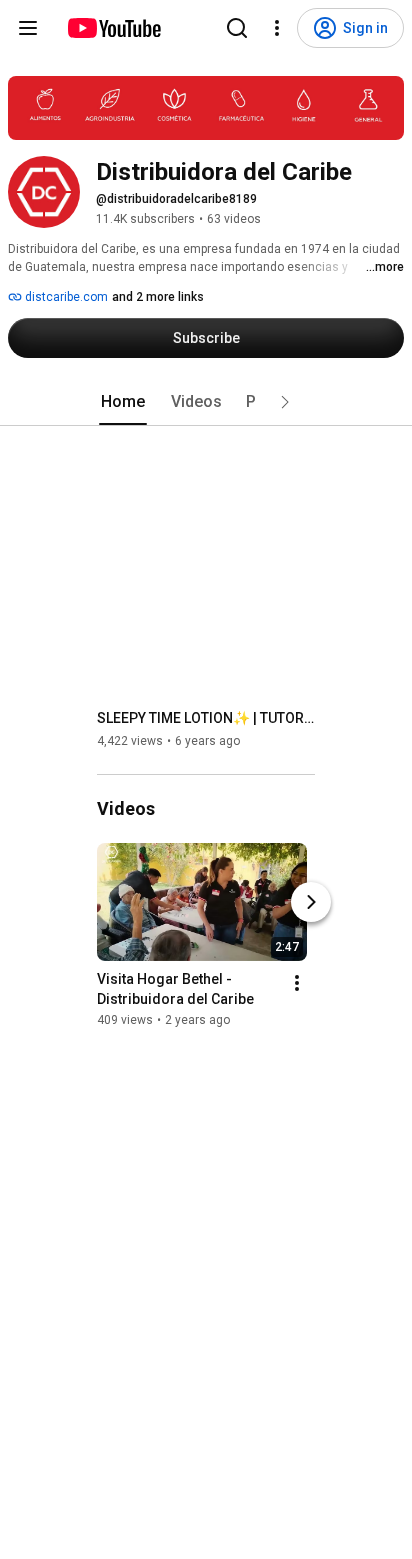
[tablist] (206, 402)
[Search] (237, 28)
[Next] (311, 902)
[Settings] (277, 28)
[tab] (123, 402)
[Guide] (28, 28)
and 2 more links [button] (158, 297)
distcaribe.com (65, 297)
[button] (285, 402)
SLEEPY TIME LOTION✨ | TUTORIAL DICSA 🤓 (206, 718)
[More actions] (297, 983)
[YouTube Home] (113, 28)
